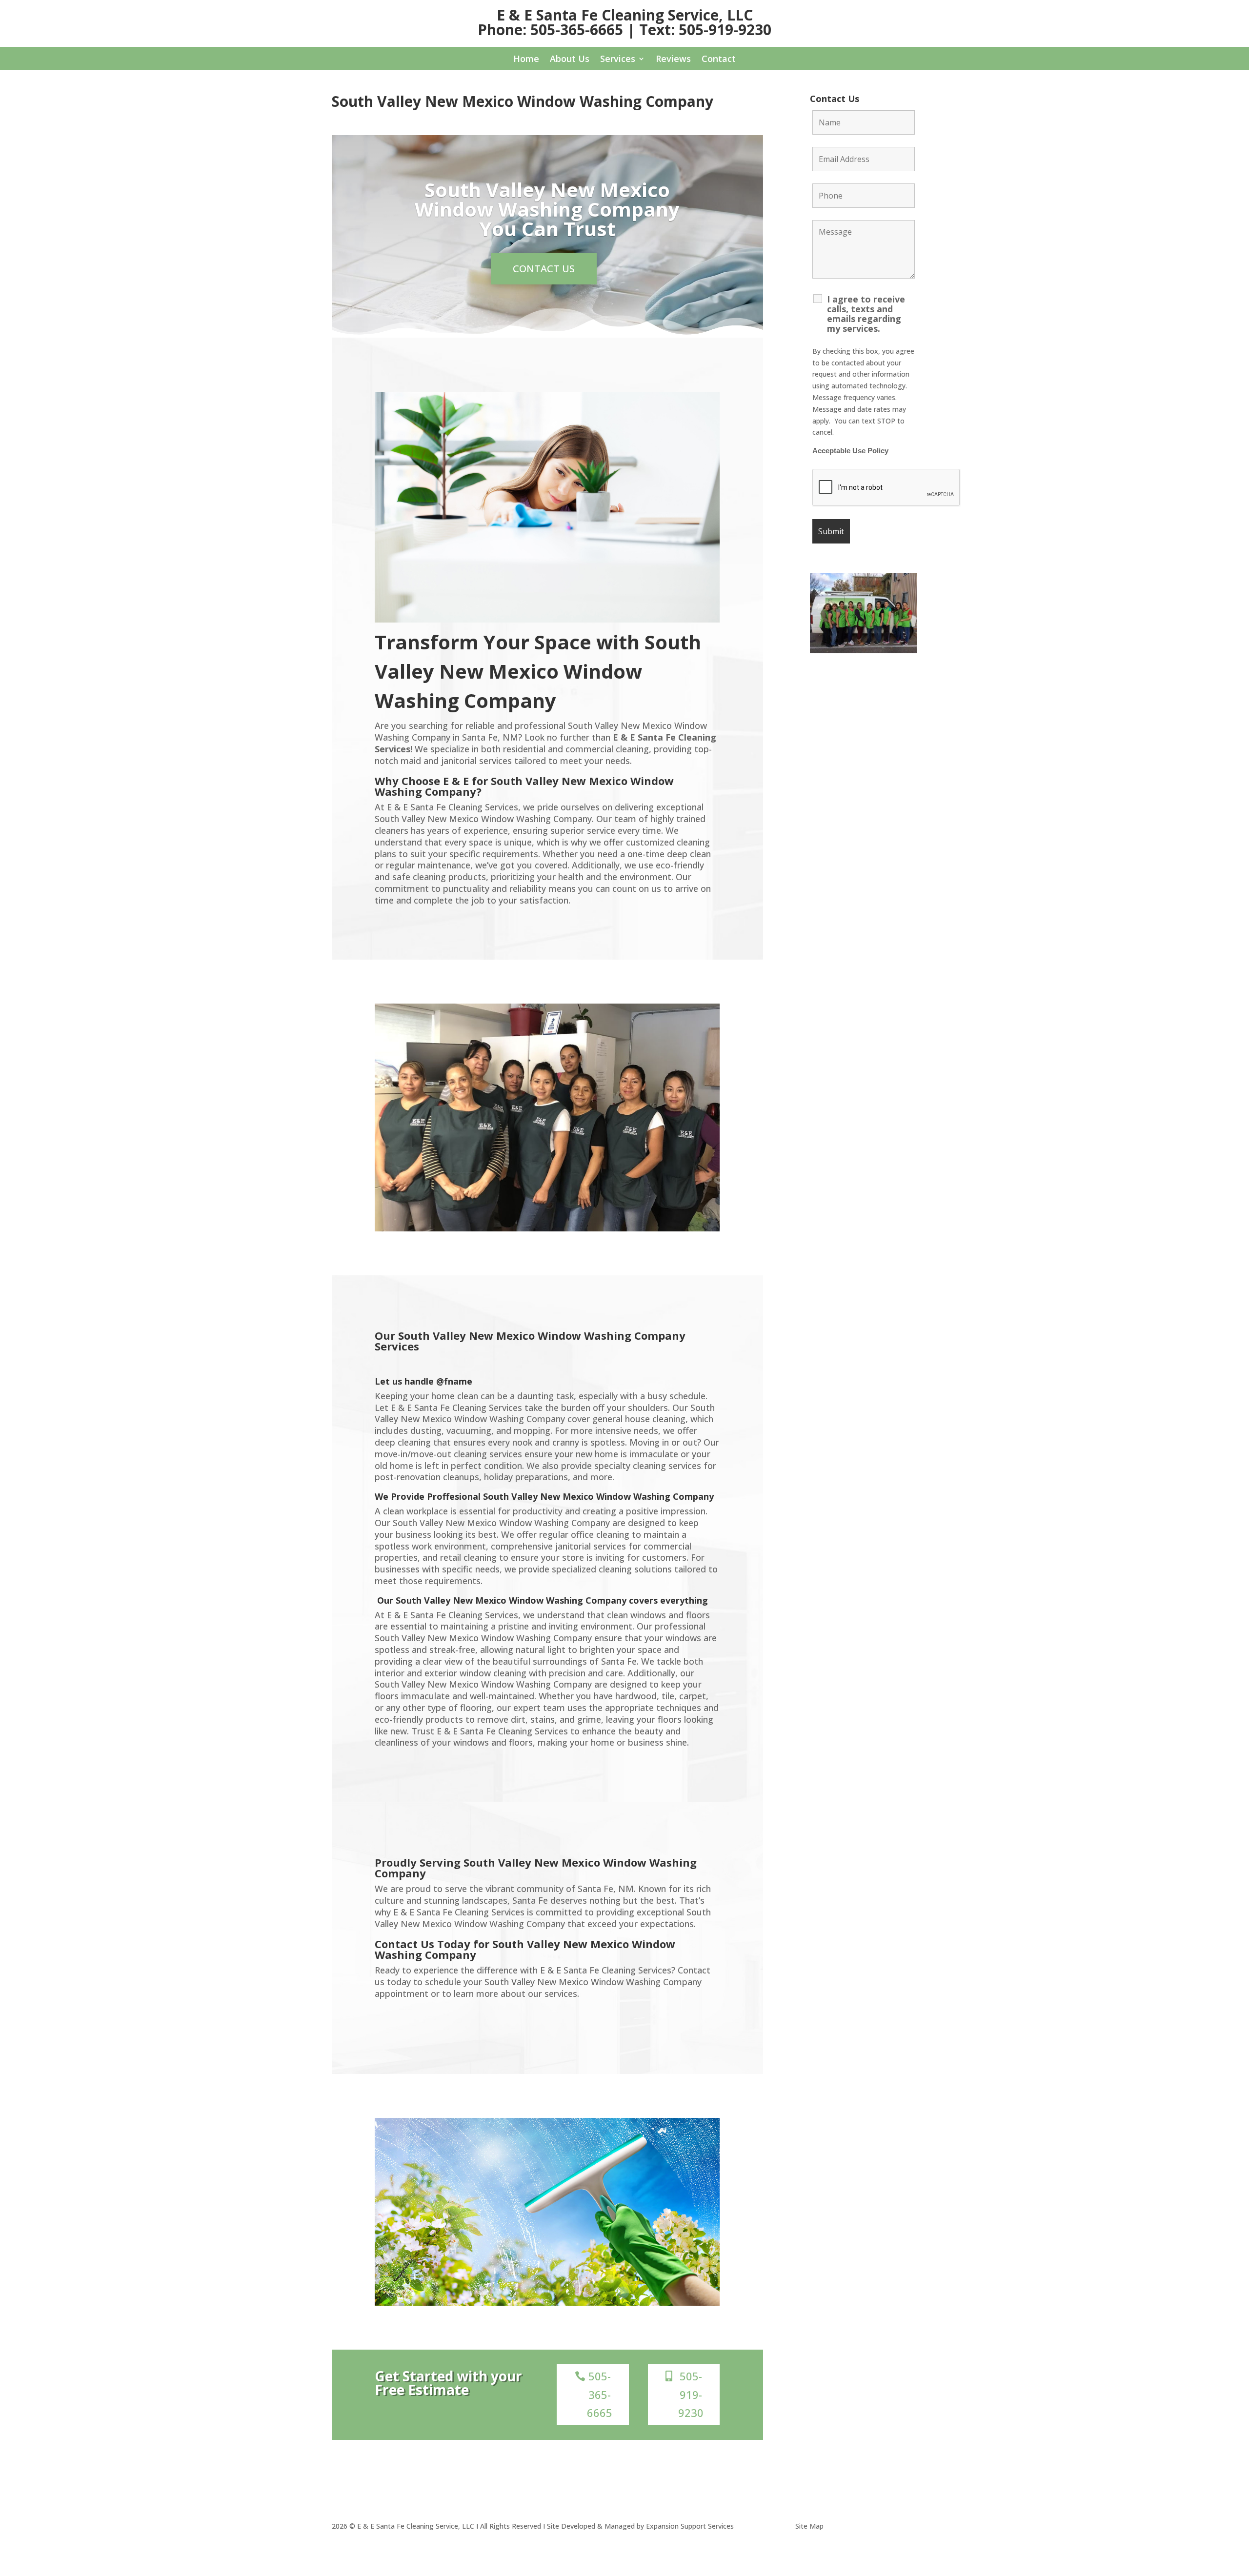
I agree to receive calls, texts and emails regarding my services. (866, 314)
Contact (719, 60)
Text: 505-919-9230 (705, 30)
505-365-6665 (600, 2394)
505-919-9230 (691, 2394)
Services (618, 60)
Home (526, 60)
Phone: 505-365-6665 (550, 30)
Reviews (673, 60)
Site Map (809, 2526)
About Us (570, 60)
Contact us (544, 269)
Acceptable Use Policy (850, 451)
